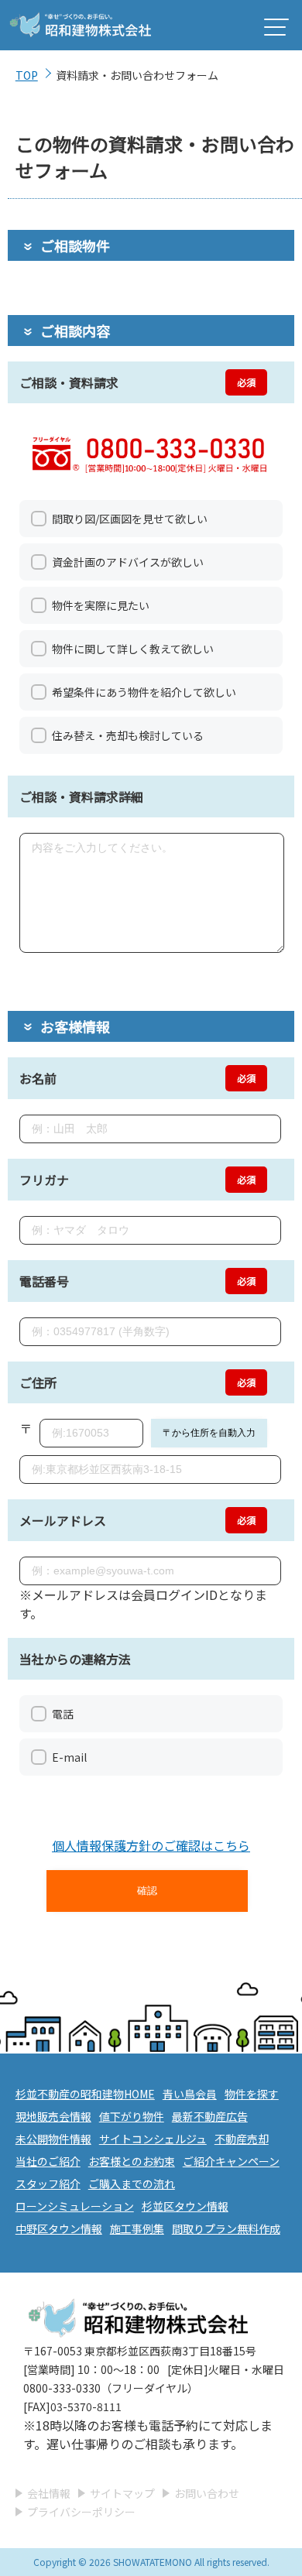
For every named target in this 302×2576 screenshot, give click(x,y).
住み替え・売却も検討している (128, 735)
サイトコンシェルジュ (153, 2139)
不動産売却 (242, 2139)
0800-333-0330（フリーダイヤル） (111, 2388)
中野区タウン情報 (59, 2228)
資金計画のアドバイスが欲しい (128, 562)
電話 (63, 1714)
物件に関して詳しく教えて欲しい (133, 649)
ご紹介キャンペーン (231, 2161)
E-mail (69, 1757)
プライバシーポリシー (81, 2512)
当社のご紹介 (48, 2161)
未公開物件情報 (53, 2139)
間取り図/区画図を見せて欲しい (130, 519)
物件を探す (252, 2094)
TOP (27, 75)
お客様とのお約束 (132, 2161)
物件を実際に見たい (101, 605)
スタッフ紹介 (48, 2184)
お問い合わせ (207, 2493)
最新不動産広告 (210, 2116)
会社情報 (49, 2493)
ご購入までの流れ (132, 2184)
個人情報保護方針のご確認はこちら (151, 1845)
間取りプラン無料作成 (226, 2228)
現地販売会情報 (53, 2116)
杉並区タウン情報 (185, 2206)
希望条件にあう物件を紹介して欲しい (144, 692)
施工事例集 (137, 2228)
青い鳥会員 (190, 2094)
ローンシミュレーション (75, 2206)
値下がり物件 (132, 2116)
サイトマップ (122, 2493)
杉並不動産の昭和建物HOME (85, 2094)
